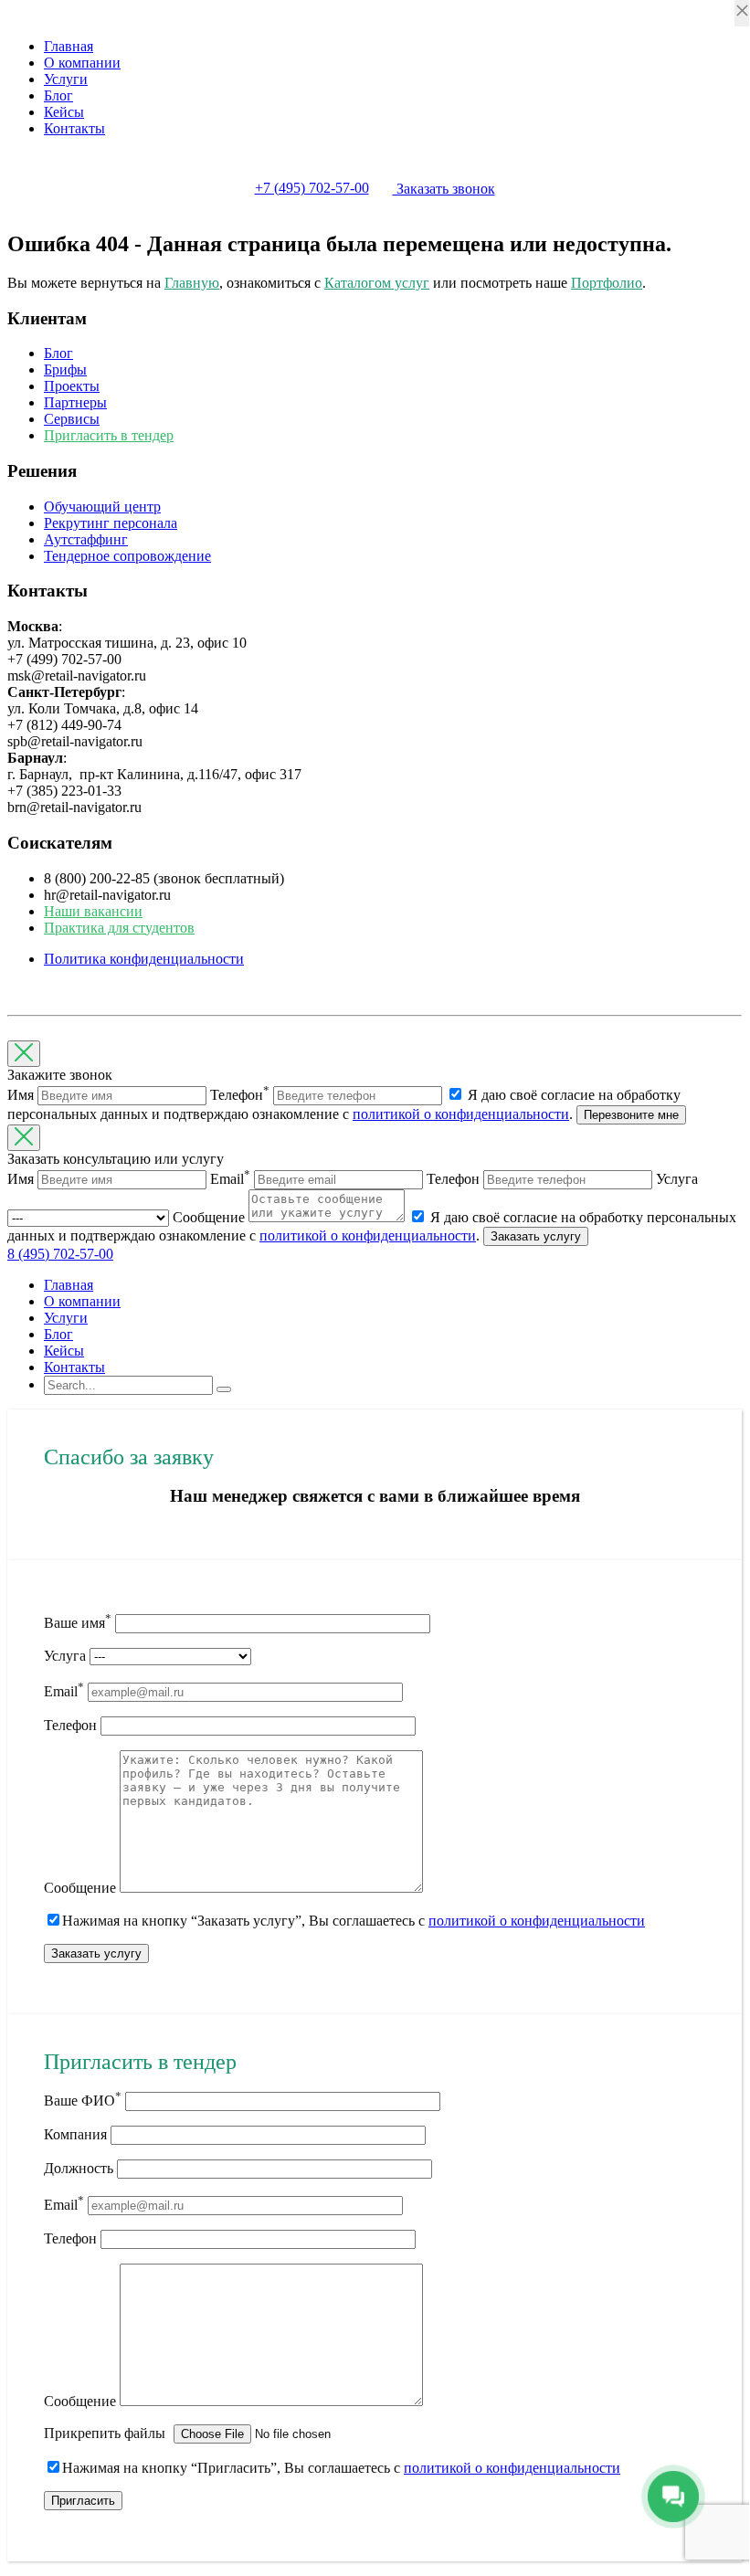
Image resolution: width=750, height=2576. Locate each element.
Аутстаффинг (86, 539)
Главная (69, 46)
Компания (75, 2134)
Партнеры (75, 402)
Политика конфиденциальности (144, 959)
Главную (192, 283)
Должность (79, 2168)
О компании (82, 63)
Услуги (66, 79)
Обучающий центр (102, 507)
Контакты (74, 128)
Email (64, 1691)
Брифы (65, 370)
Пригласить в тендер (109, 435)
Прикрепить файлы (106, 2433)
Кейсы (64, 112)
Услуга (65, 1656)
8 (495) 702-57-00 (60, 1254)
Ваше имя (78, 1623)
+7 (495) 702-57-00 (312, 188)
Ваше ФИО (83, 2101)
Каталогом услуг (377, 283)
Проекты (72, 386)
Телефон (70, 1725)
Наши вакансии (93, 911)
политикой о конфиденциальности (461, 1114)
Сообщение (80, 1888)
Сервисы (72, 419)
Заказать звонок (444, 189)
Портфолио (607, 283)
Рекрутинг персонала (111, 523)
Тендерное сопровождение (127, 556)
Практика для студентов (119, 928)
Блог (58, 95)
